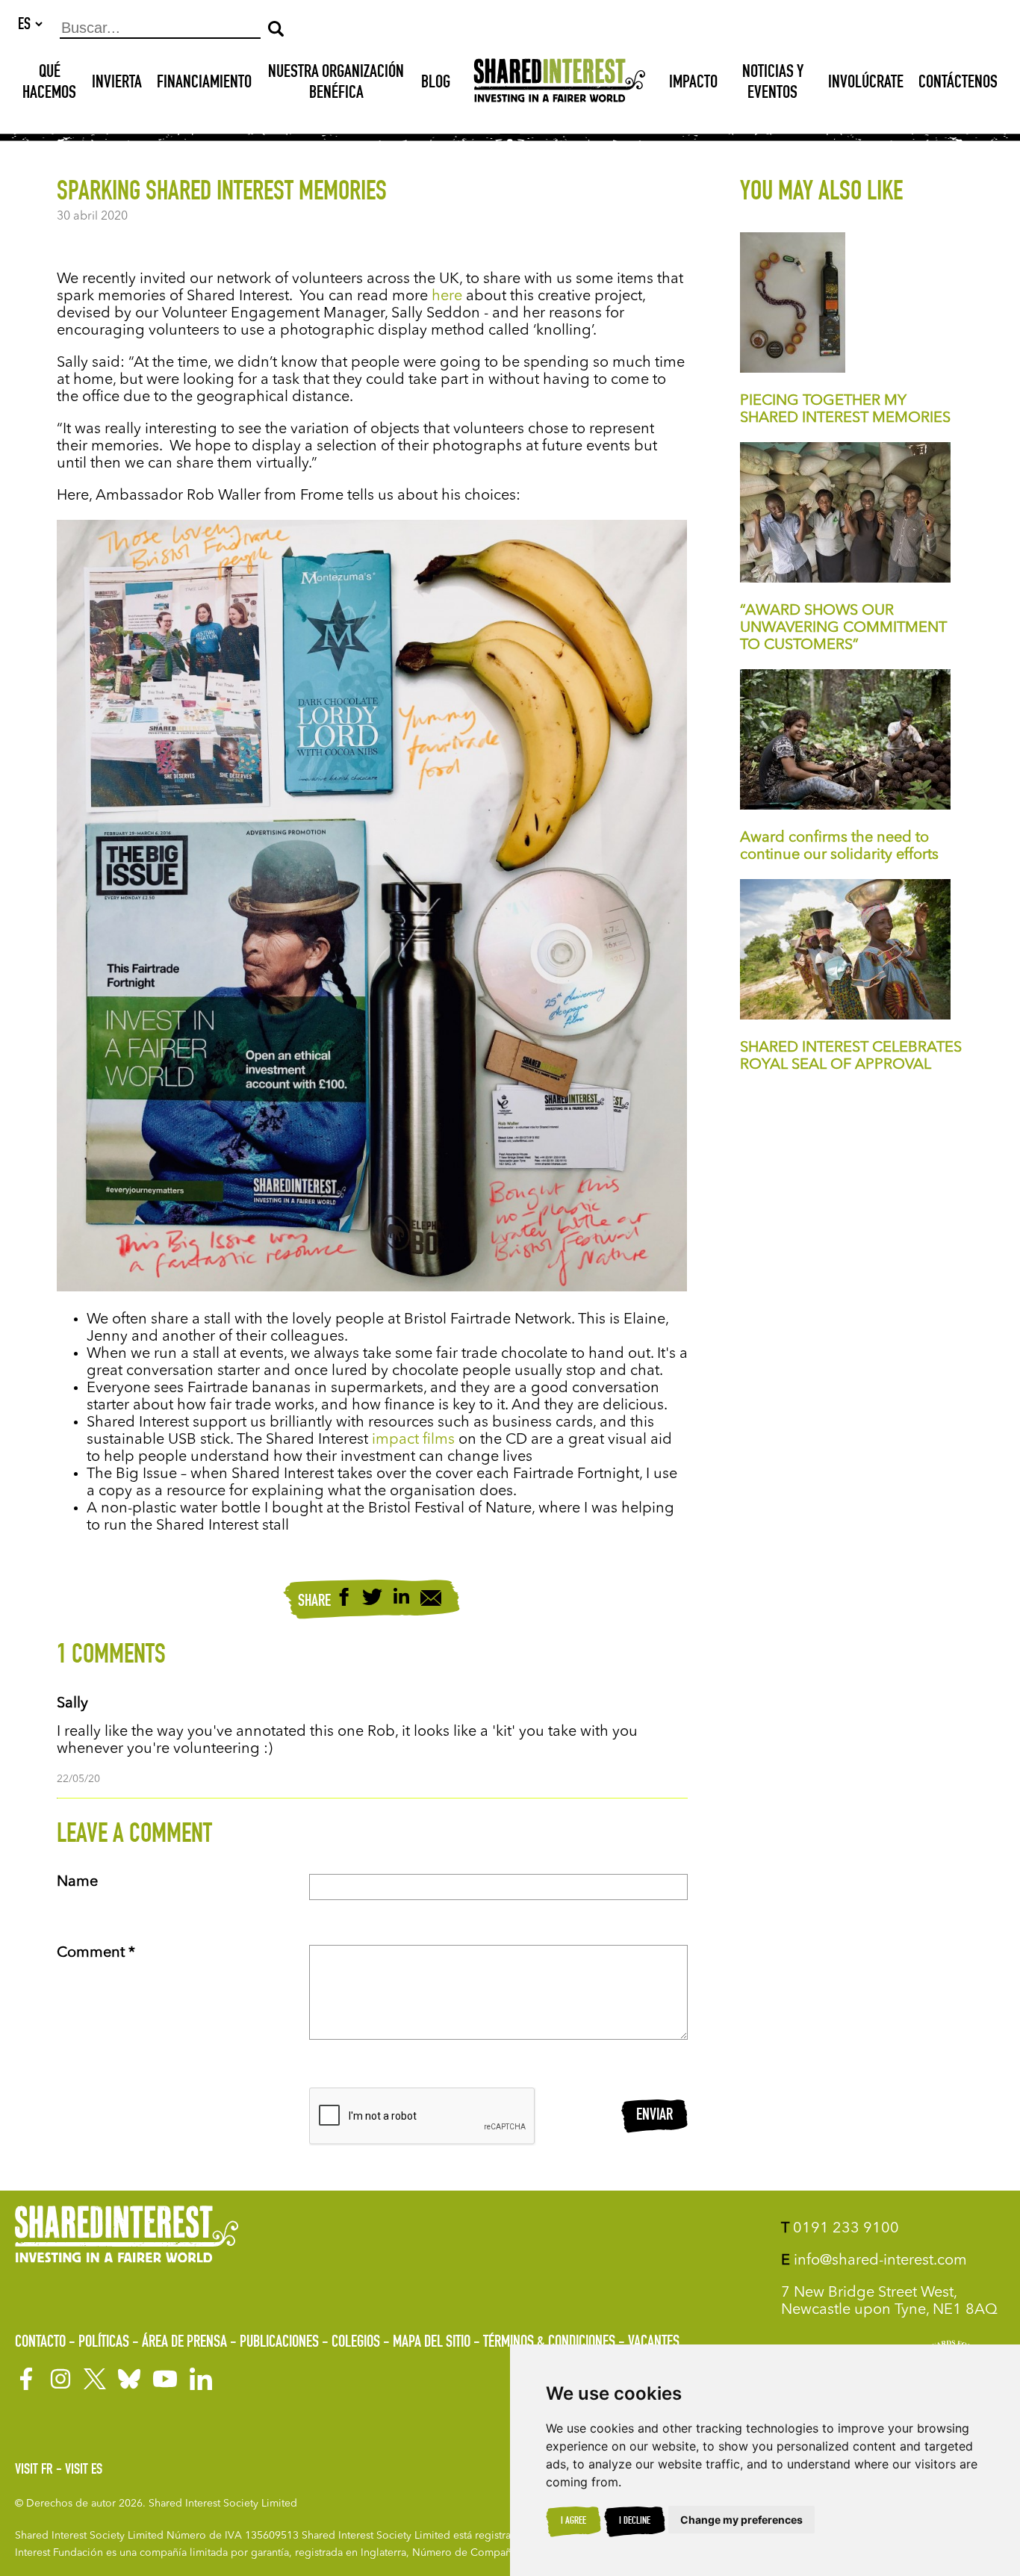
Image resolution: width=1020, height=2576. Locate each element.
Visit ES (84, 2471)
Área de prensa (184, 2343)
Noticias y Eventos (773, 84)
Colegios (356, 2343)
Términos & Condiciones (549, 2343)
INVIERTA (117, 84)
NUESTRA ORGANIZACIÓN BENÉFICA (336, 84)
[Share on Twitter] (372, 1599)
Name (77, 1882)
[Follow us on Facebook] (26, 2379)
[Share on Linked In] (401, 1599)
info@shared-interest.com (874, 2261)
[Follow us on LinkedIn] (201, 2379)
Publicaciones (279, 2343)
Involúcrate (866, 84)
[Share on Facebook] (344, 1599)
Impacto (693, 84)
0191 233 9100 (840, 2229)
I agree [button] (573, 2521)
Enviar (654, 2116)
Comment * (96, 1953)
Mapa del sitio (432, 2343)
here (447, 297)
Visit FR (34, 2471)
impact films (413, 1440)
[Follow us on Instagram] (60, 2379)
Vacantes (654, 2343)
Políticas (104, 2343)
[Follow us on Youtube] (165, 2379)
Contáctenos (958, 84)
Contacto (40, 2343)
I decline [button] (635, 2521)
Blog (436, 84)
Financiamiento (204, 84)
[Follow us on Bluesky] (129, 2379)
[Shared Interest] (560, 84)
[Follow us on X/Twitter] (95, 2379)
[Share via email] (431, 1600)
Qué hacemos (49, 84)
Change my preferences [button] (741, 2520)
